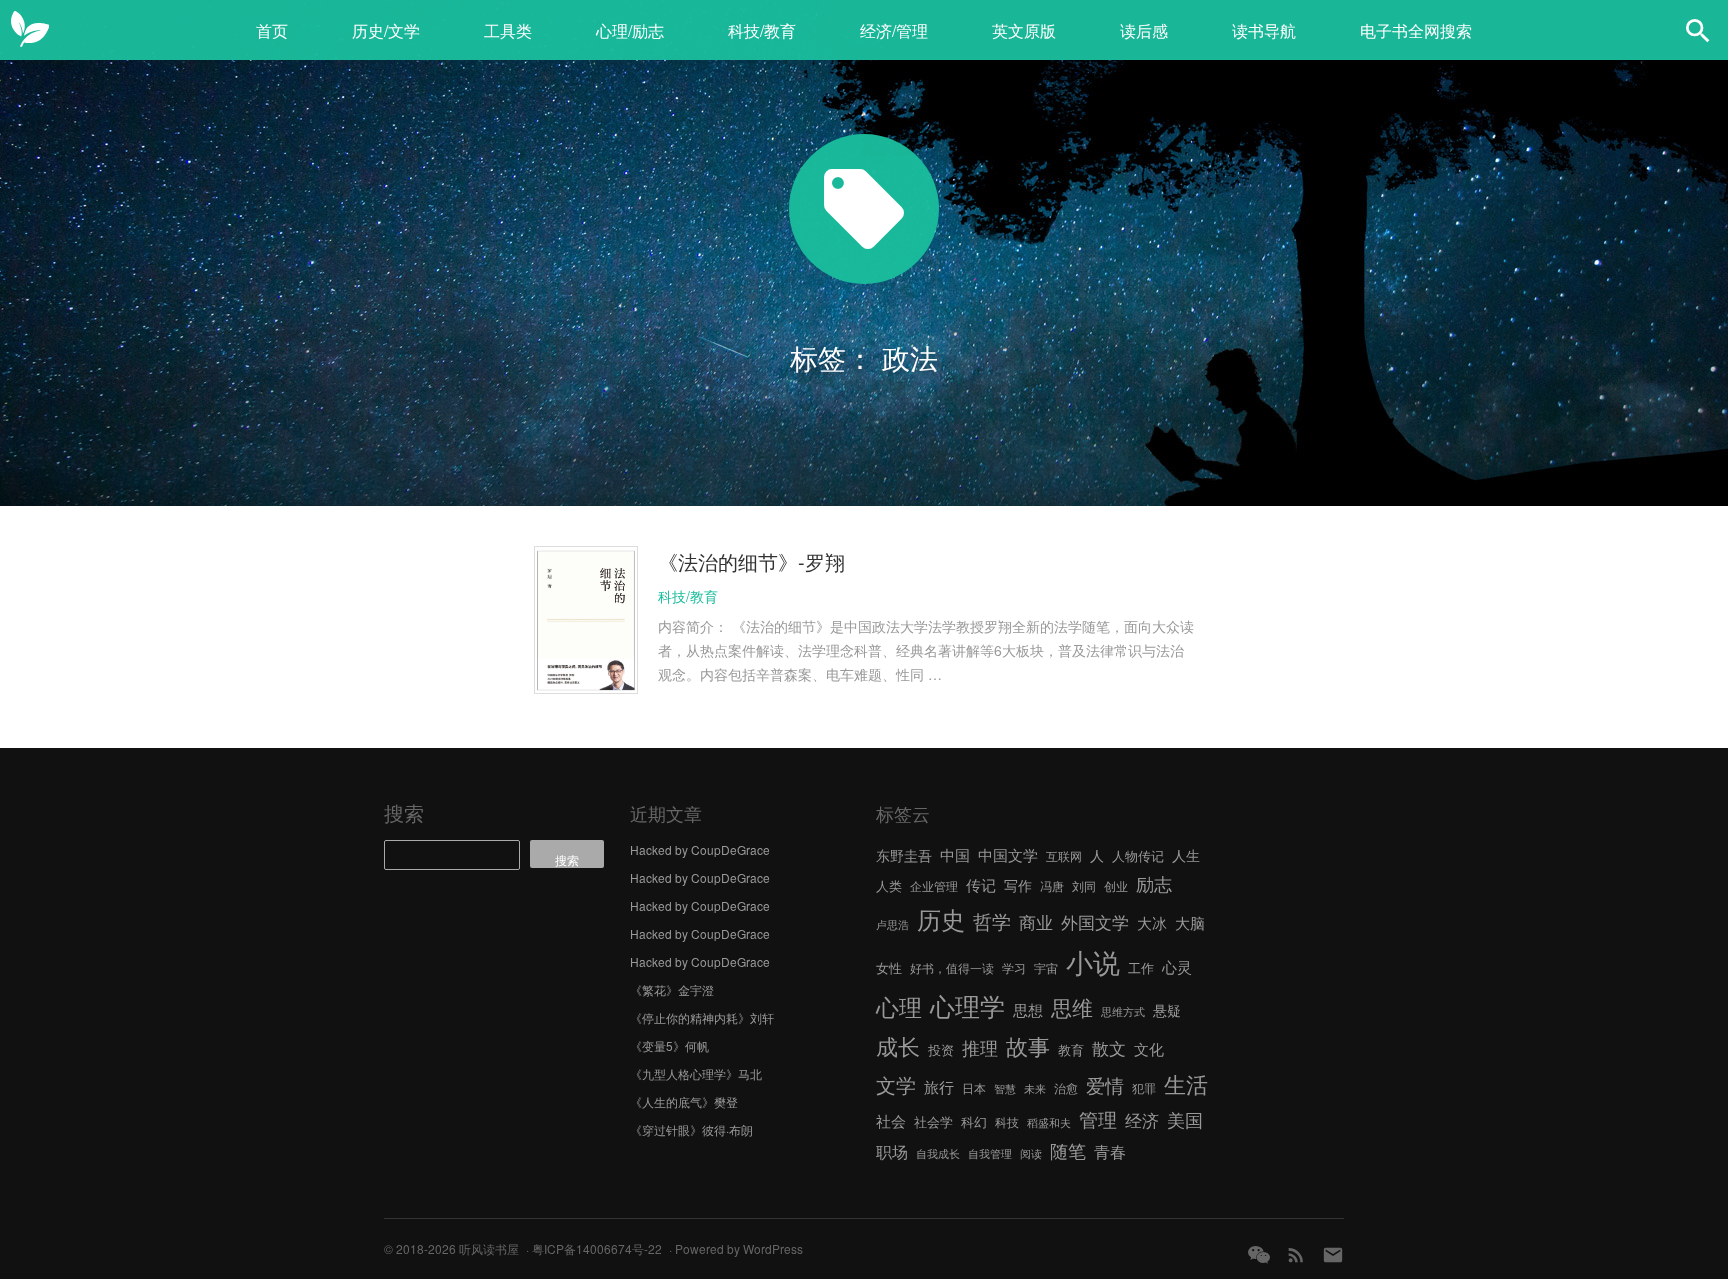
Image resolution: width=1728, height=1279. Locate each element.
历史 (941, 919)
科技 (1007, 1121)
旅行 (939, 1086)
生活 (1186, 1083)
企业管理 (934, 885)
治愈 (1066, 1087)
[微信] (1259, 1254)
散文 (1109, 1047)
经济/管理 (894, 30)
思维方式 (1123, 1011)
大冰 (1152, 922)
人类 (889, 885)
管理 (1098, 1118)
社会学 (933, 1121)
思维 (1072, 1007)
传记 (981, 884)
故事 (1028, 1045)
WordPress (773, 1248)
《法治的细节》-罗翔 (751, 561)
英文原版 (1024, 30)
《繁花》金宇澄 (672, 989)
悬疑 (1167, 1010)
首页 (272, 30)
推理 (980, 1047)
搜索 (404, 812)
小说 (1093, 961)
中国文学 (1008, 854)
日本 (974, 1087)
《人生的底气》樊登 (684, 1101)
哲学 (992, 921)
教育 (1071, 1049)
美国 (1185, 1119)
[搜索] (1698, 30)
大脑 (1190, 922)
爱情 (1105, 1085)
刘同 (1084, 885)
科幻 (974, 1121)
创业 (1116, 885)
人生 (1186, 855)
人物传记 (1138, 855)
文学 (896, 1084)
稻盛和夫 (1049, 1122)
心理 (899, 1006)
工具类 (508, 30)
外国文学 (1095, 921)
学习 (1014, 967)
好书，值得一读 (952, 967)
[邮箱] (1333, 1254)
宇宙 (1046, 967)
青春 (1110, 1151)
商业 (1036, 922)
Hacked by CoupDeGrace (700, 849)
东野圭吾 (904, 855)
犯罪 (1144, 1087)
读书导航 (1264, 30)
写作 (1018, 885)
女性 (889, 967)
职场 (892, 1151)
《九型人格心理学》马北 (696, 1073)
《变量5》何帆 (669, 1045)
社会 (891, 1120)
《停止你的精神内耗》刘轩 (702, 1017)
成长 (898, 1045)
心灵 (1177, 966)
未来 (1035, 1088)
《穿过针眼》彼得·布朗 (691, 1129)
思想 (1028, 1009)
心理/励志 (630, 30)
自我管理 (990, 1153)
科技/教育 (762, 30)
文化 (1149, 1048)
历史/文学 (386, 30)
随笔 (1068, 1150)
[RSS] (1296, 1254)
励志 (1154, 883)
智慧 (1005, 1088)
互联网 (1064, 855)
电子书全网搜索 (1416, 30)
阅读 (1031, 1153)
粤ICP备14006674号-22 (597, 1248)
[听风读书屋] (30, 30)
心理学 (967, 1005)
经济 (1142, 1120)
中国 (955, 854)
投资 (941, 1049)
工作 (1141, 967)
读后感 (1144, 30)
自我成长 (938, 1153)
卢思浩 (892, 924)
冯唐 (1052, 885)
